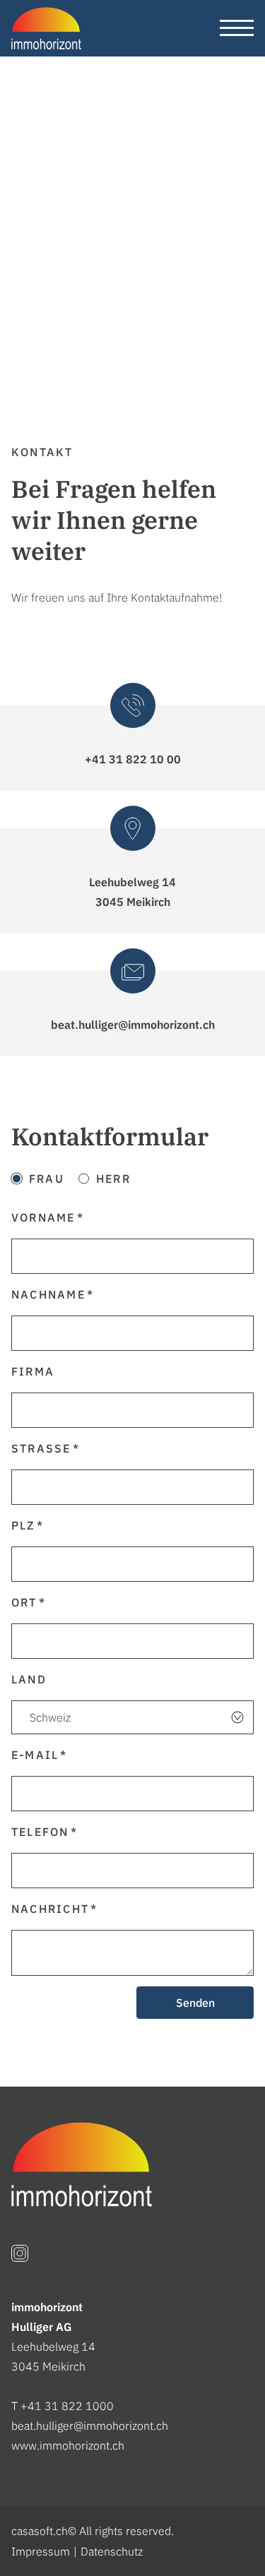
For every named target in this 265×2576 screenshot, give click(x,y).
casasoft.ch (40, 2531)
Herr (113, 1179)
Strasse (41, 1448)
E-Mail (35, 1755)
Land (29, 1679)
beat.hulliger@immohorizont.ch (90, 2426)
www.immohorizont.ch (68, 2445)
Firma (33, 1371)
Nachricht (50, 1909)
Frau (47, 1179)
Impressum (41, 2551)
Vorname (43, 1217)
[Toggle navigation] (237, 28)
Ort (24, 1602)
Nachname (48, 1294)
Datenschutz (112, 2551)
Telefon (40, 1832)
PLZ (23, 1525)
